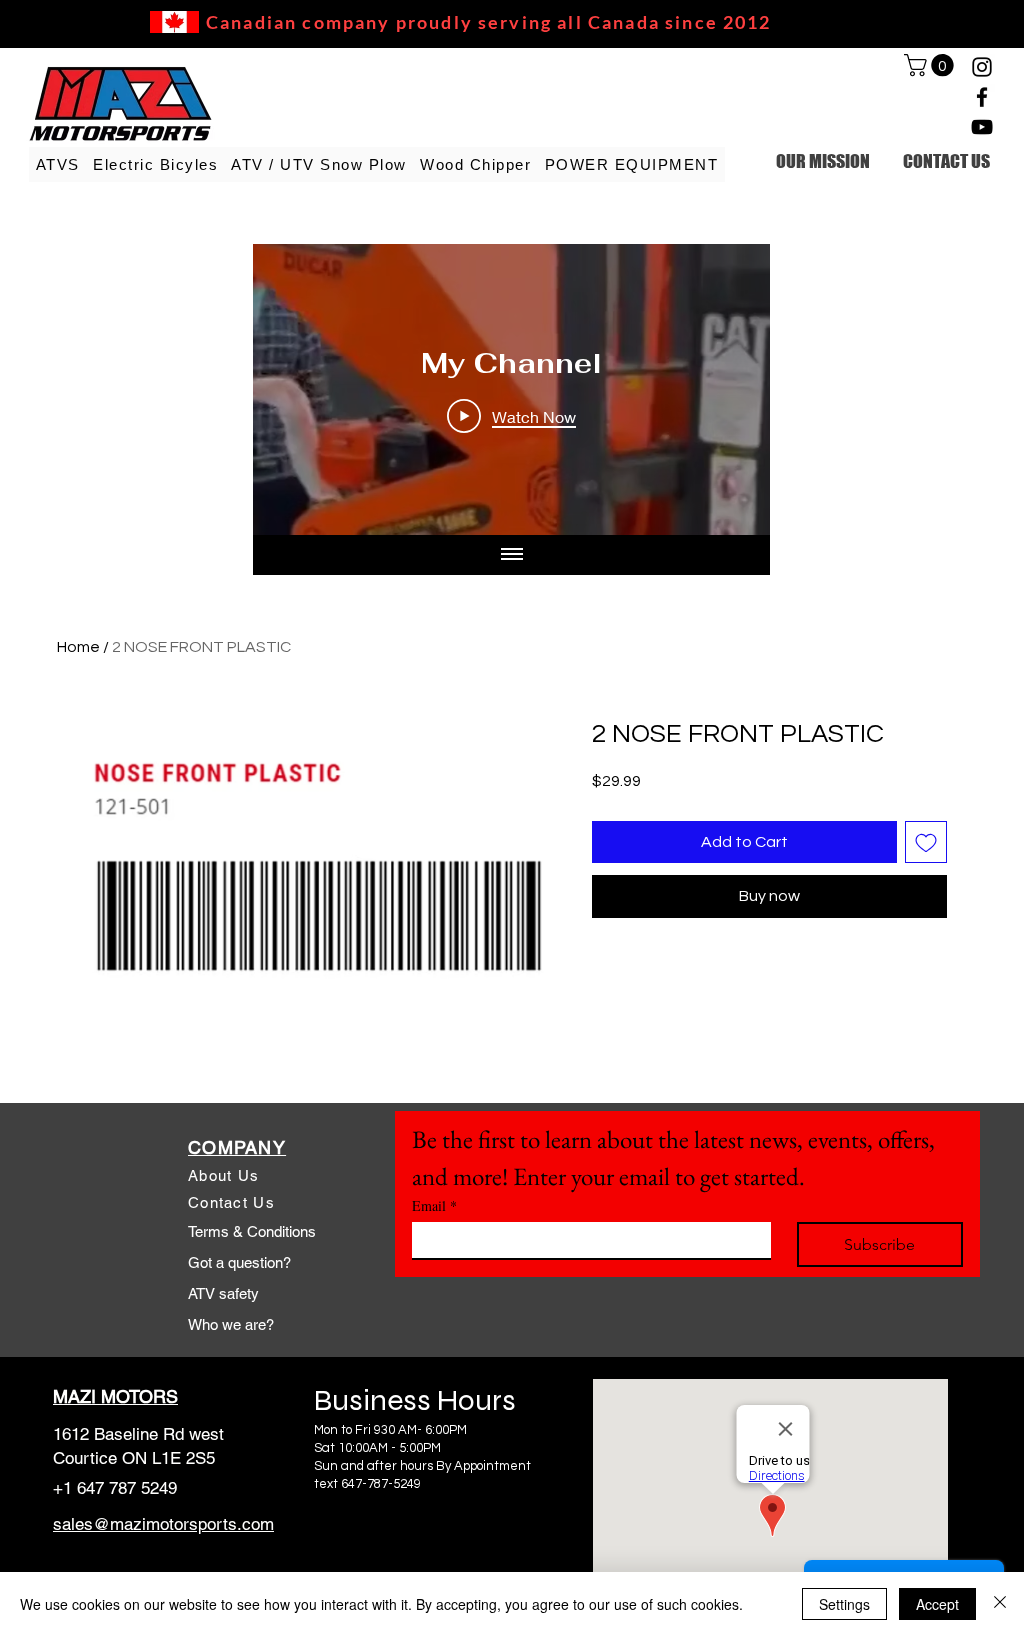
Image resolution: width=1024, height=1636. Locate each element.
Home (78, 647)
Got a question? (239, 1262)
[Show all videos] (512, 555)
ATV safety (223, 1293)
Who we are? (231, 1324)
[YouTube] (982, 127)
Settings (844, 1604)
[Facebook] (982, 97)
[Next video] (728, 390)
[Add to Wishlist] (926, 842)
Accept (937, 1604)
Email (434, 1205)
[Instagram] (982, 67)
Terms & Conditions (252, 1231)
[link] (931, 65)
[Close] (1000, 1604)
